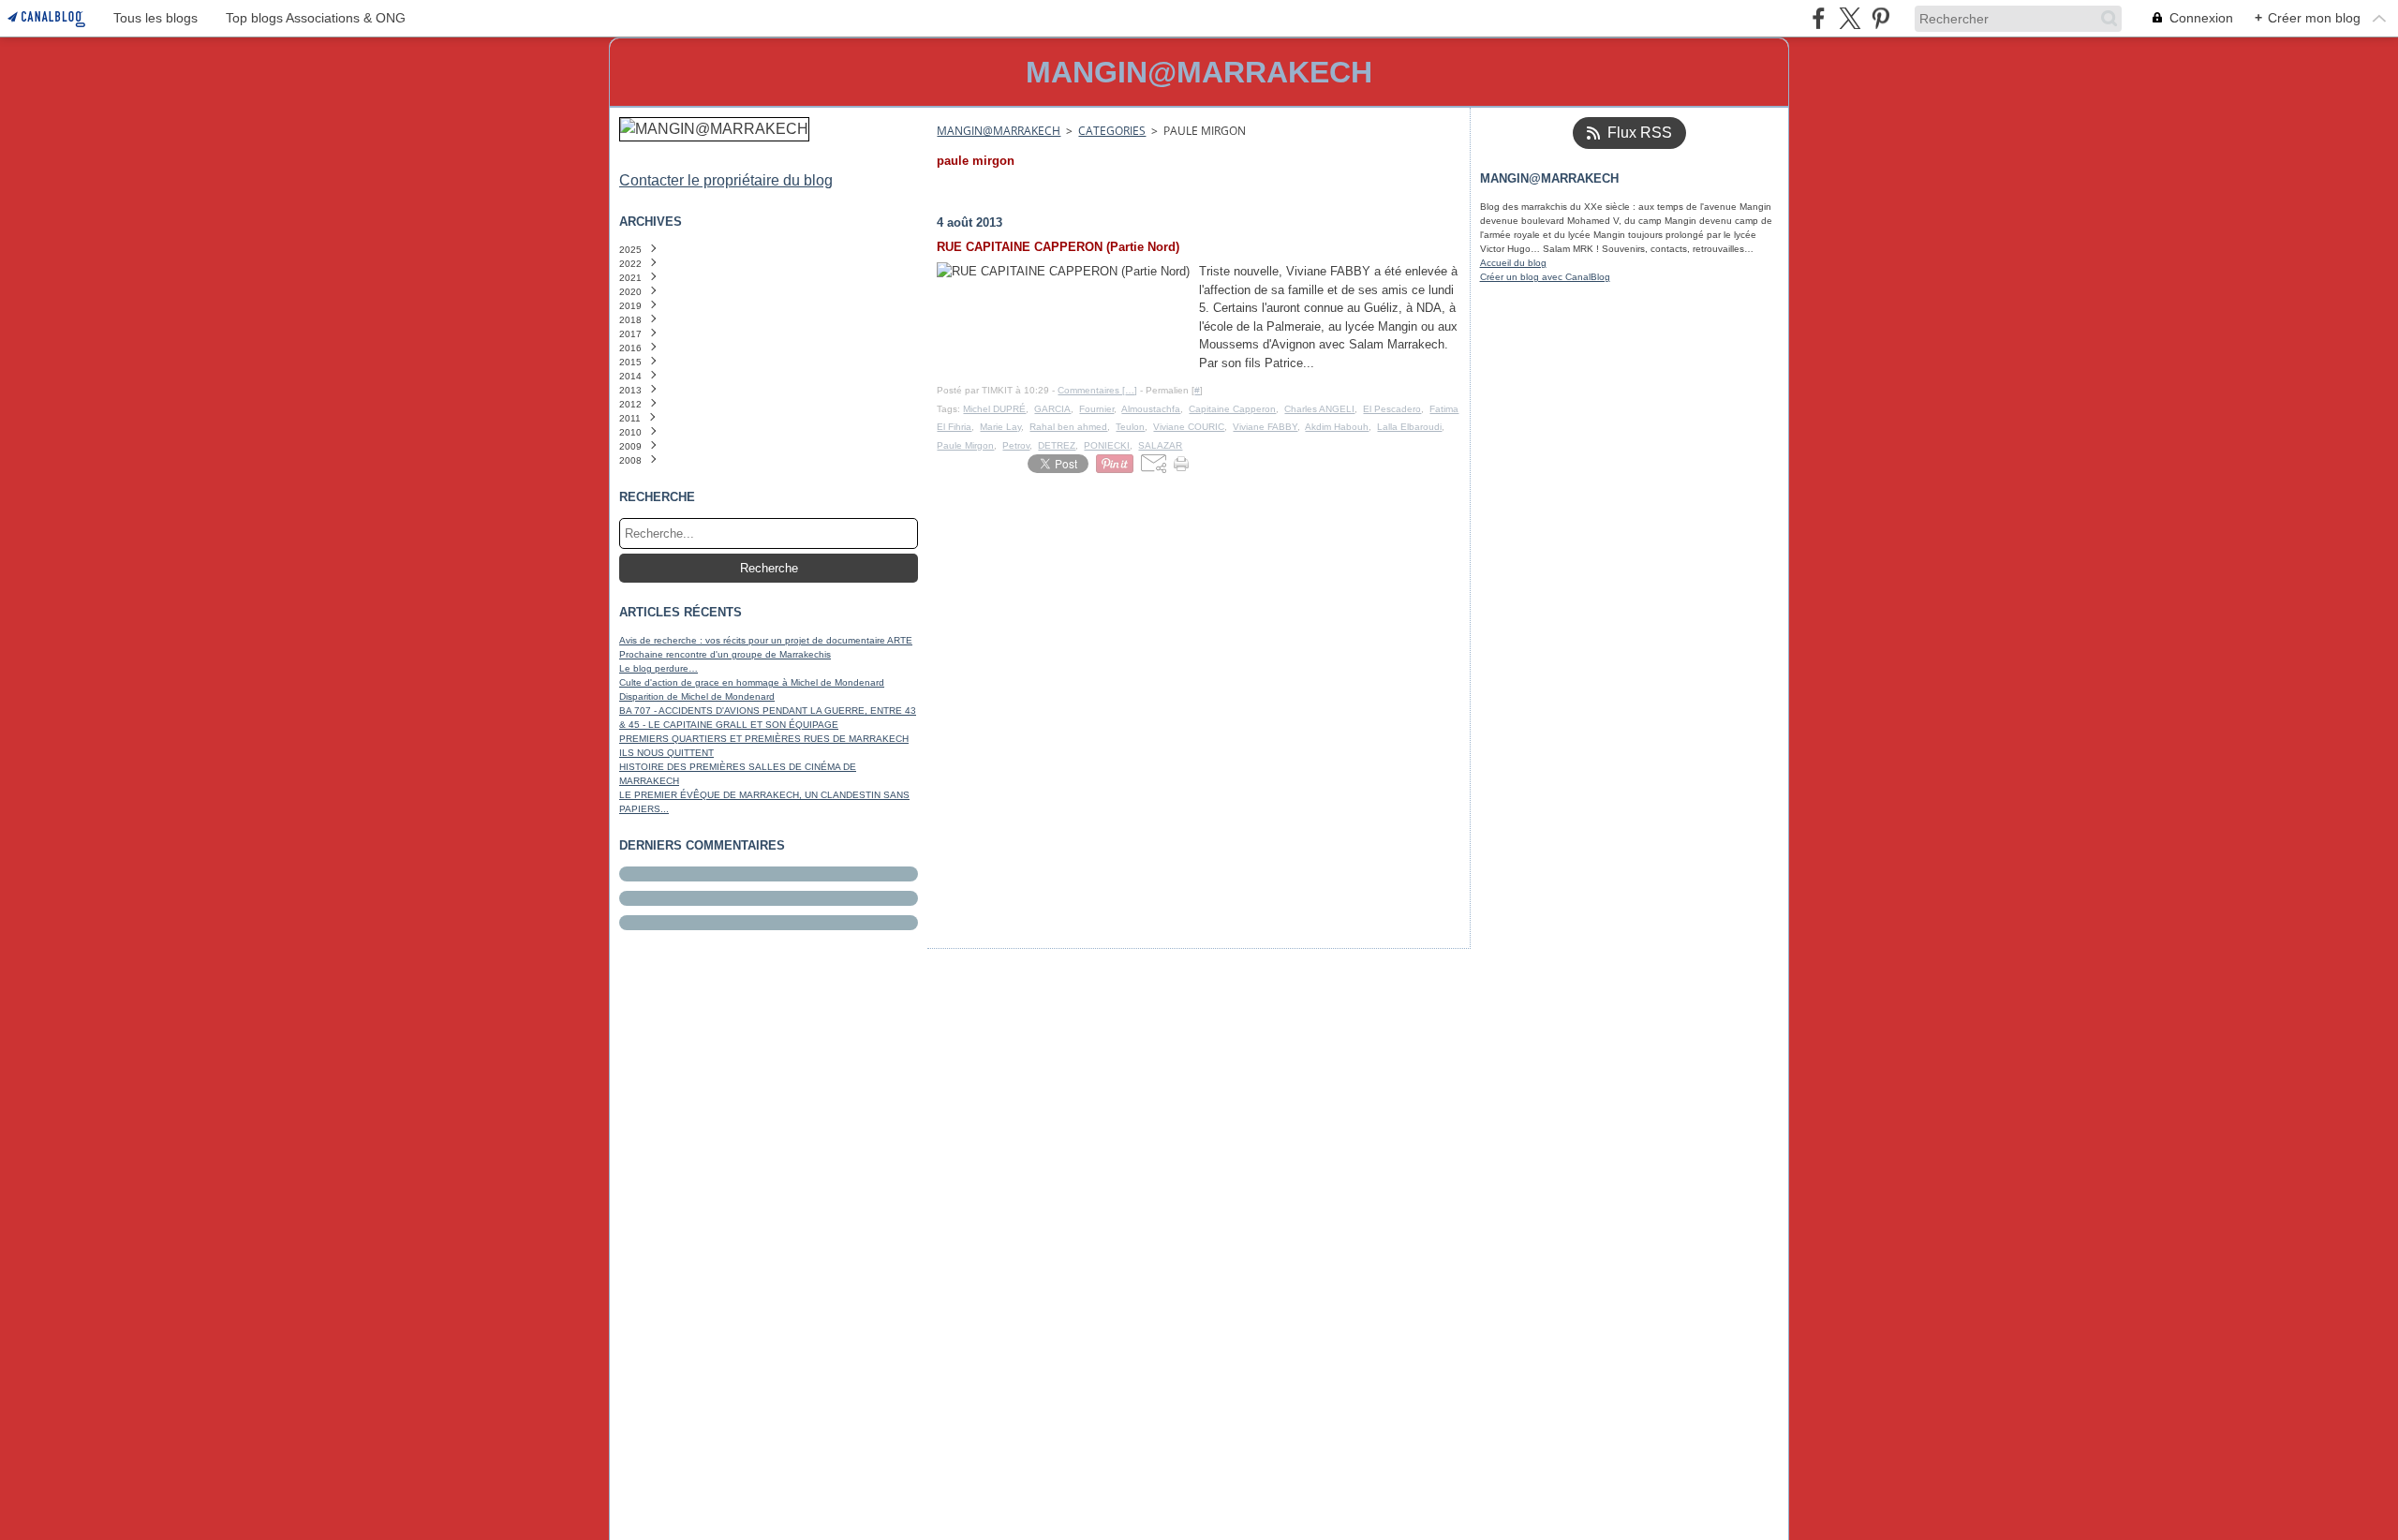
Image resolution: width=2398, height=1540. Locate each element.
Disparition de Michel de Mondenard (697, 696)
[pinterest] (1880, 18)
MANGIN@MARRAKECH (999, 131)
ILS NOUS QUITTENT (666, 753)
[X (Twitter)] (1850, 18)
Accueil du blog (1513, 263)
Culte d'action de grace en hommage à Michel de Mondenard (752, 682)
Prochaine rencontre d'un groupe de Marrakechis (725, 654)
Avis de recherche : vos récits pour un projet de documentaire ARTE (766, 640)
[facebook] (1819, 18)
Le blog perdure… (659, 668)
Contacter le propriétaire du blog (726, 180)
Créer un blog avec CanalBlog (1545, 277)
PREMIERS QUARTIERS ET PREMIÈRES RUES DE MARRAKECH (764, 739)
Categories (1112, 131)
